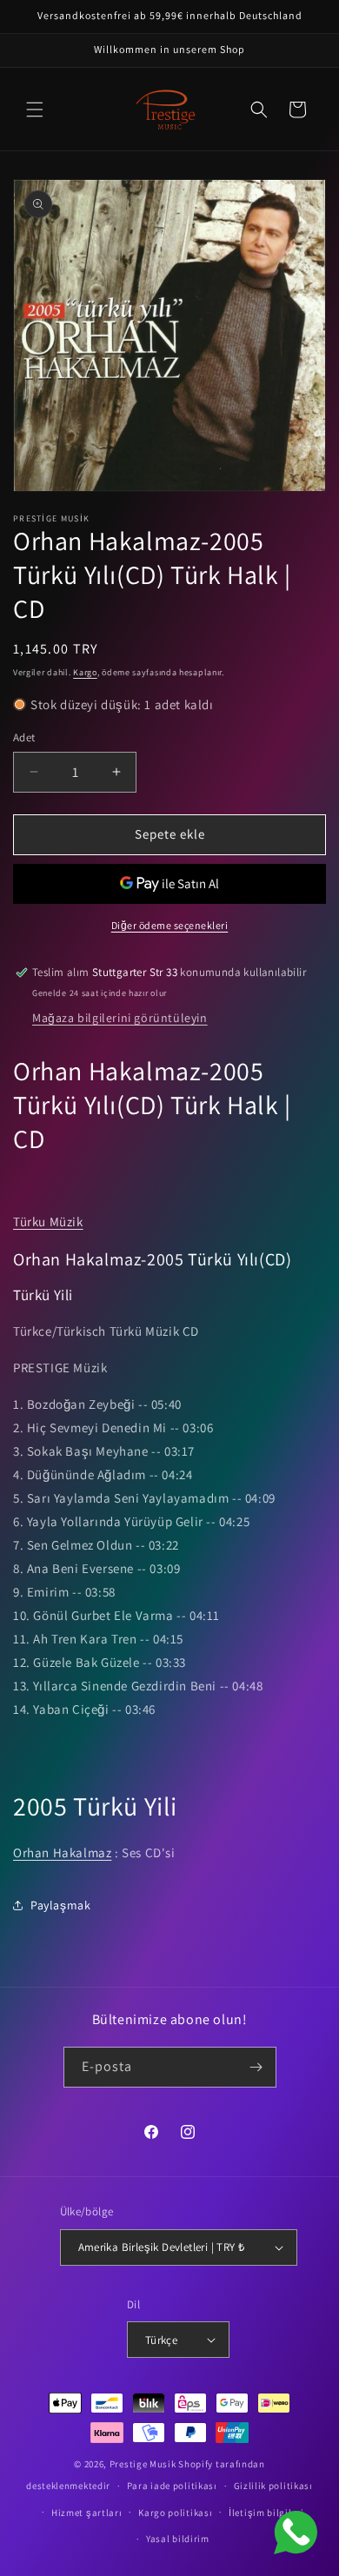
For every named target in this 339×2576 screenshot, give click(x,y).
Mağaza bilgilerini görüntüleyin (120, 1018)
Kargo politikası (175, 2513)
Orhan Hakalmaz (62, 1852)
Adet (24, 737)
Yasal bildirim (178, 2539)
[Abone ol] (256, 2067)
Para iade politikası (172, 2486)
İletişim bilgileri (266, 2513)
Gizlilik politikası (273, 2486)
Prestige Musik (143, 2464)
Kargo (85, 672)
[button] (35, 110)
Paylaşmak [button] (60, 1905)
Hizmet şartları (87, 2513)
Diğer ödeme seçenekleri (170, 925)
